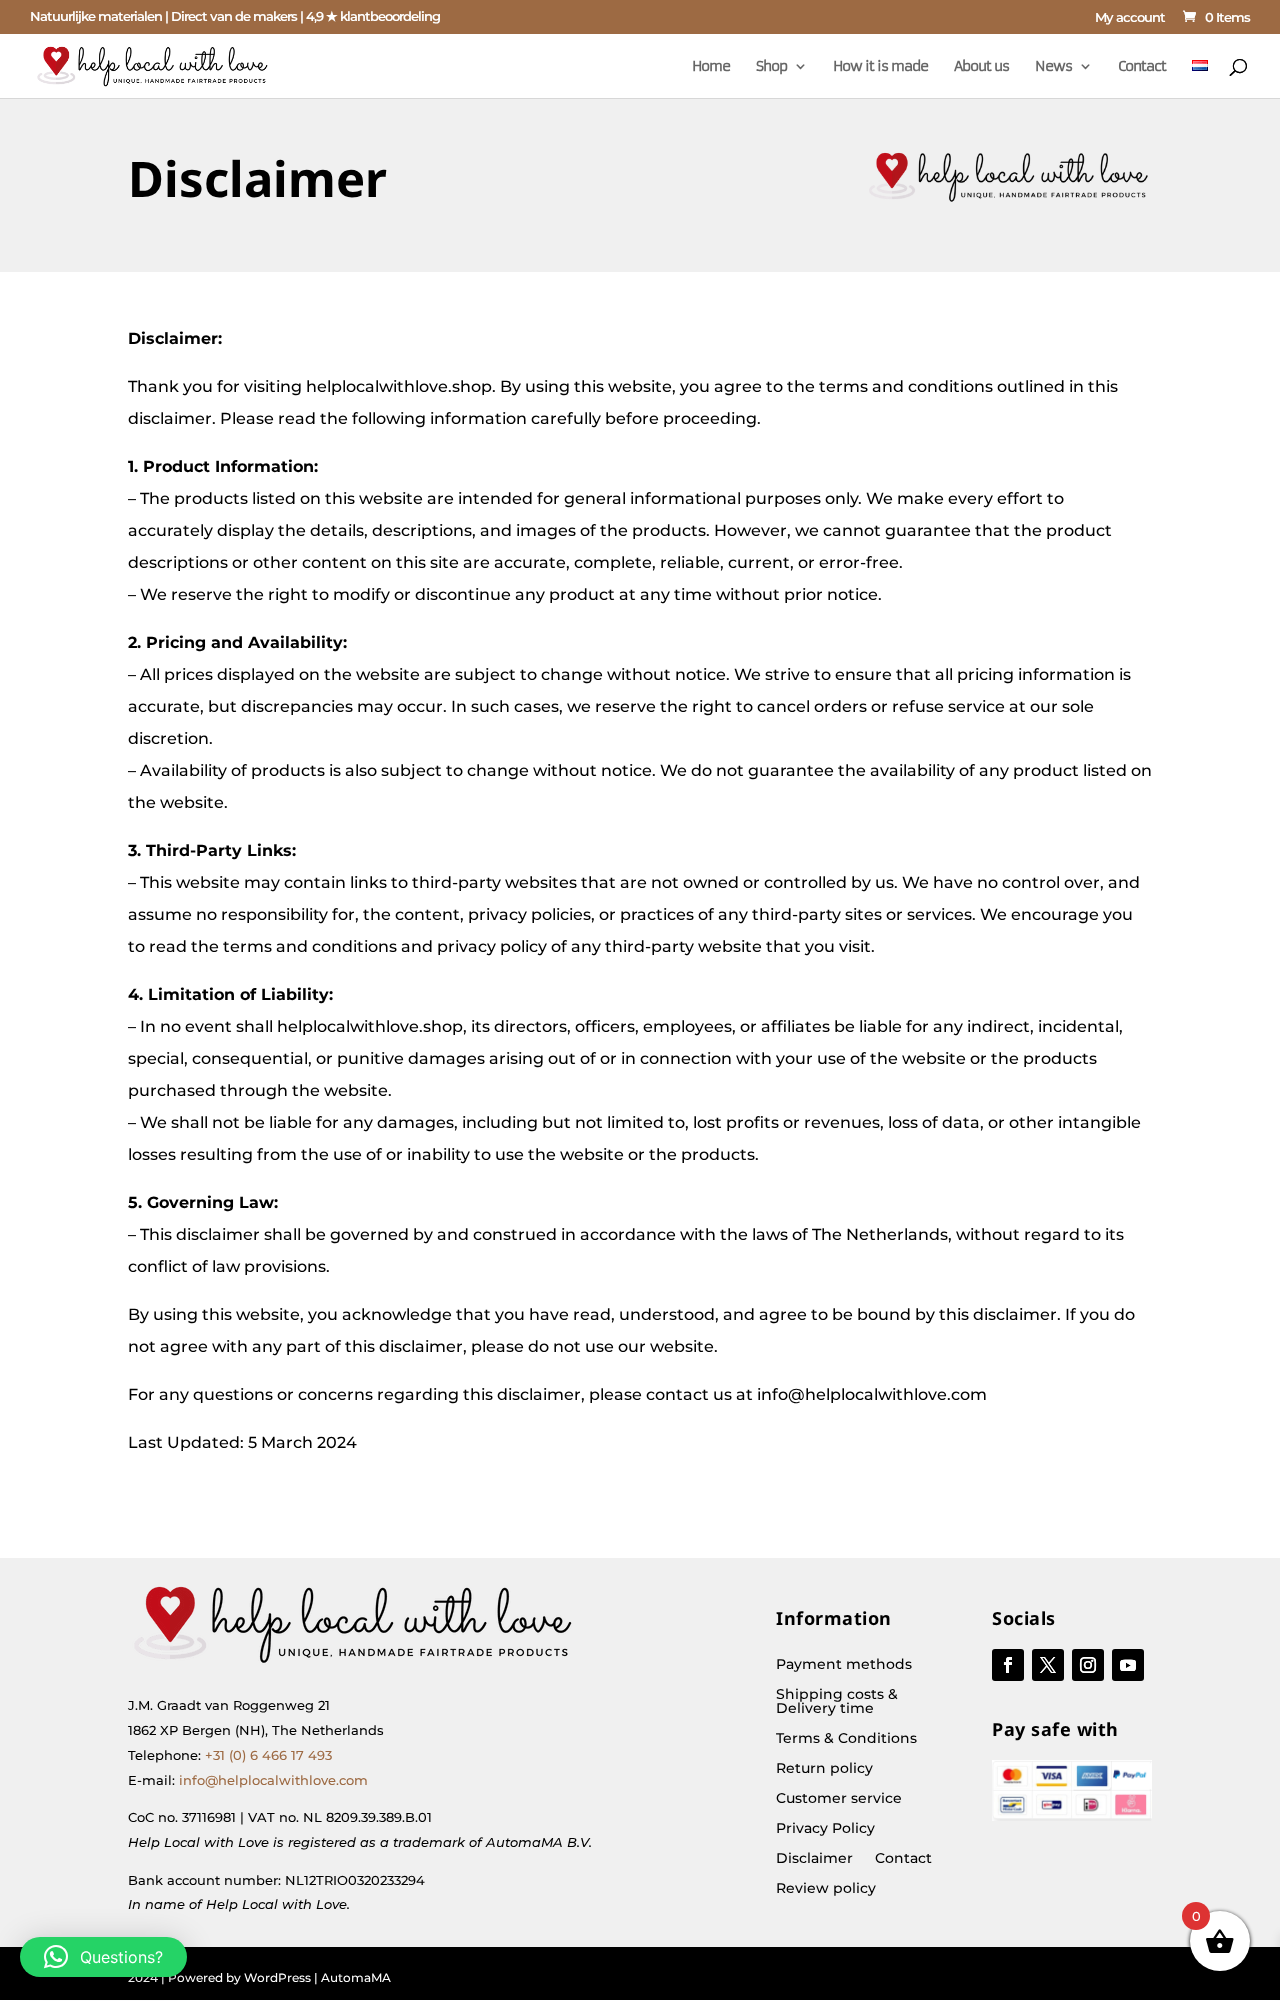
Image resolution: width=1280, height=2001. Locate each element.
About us (981, 67)
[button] (103, 1957)
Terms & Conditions (846, 1739)
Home (711, 67)
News (1053, 67)
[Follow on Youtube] (1128, 1665)
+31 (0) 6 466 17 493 (268, 1755)
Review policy (826, 1889)
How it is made (880, 67)
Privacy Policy (825, 1829)
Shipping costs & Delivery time (837, 1702)
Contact (1142, 67)
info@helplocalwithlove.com (273, 1780)
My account (1130, 18)
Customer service (839, 1799)
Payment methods (844, 1665)
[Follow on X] (1048, 1665)
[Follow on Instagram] (1088, 1665)
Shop (771, 67)
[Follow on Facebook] (1008, 1665)
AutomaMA (356, 1977)
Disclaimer (814, 1859)
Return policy (824, 1769)
